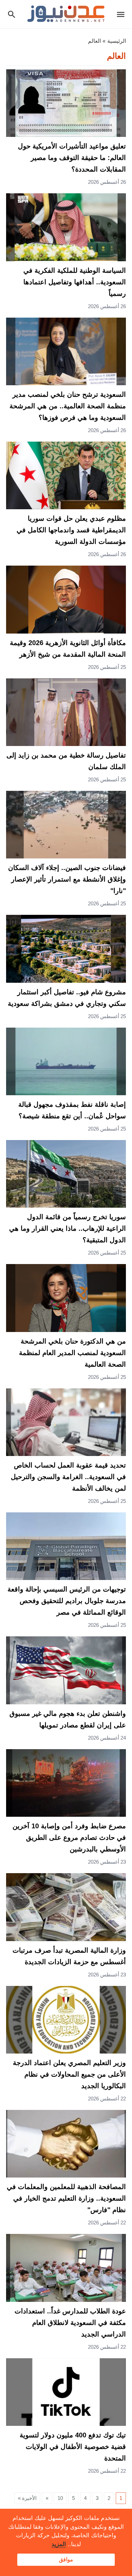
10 (60, 2498)
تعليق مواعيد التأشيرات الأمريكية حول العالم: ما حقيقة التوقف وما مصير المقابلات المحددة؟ (72, 158)
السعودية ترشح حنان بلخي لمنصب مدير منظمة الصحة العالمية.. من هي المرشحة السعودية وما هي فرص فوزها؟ (68, 406)
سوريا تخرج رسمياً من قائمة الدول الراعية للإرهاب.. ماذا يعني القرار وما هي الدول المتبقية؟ (68, 1228)
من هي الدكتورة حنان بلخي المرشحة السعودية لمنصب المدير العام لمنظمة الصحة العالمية (72, 1353)
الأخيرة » (27, 2498)
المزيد (59, 2544)
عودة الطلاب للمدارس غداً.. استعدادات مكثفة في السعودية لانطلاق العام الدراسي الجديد (70, 2323)
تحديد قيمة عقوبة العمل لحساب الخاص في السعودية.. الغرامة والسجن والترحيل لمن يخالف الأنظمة (68, 1477)
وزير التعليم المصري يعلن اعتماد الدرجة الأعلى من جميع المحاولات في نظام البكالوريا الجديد (69, 2074)
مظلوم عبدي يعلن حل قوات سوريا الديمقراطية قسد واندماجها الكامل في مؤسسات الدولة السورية (71, 530)
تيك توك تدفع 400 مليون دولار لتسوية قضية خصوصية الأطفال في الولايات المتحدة (73, 2447)
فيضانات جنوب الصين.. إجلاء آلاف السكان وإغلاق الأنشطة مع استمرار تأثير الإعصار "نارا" (67, 879)
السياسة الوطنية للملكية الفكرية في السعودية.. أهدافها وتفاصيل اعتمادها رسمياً (75, 282)
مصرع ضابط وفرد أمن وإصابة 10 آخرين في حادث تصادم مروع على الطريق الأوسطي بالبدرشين (69, 1837)
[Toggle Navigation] (122, 14)
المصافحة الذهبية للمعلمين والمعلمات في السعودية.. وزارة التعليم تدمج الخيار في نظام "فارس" (66, 2198)
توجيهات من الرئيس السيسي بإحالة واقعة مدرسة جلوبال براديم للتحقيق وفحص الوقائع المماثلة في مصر (67, 1601)
